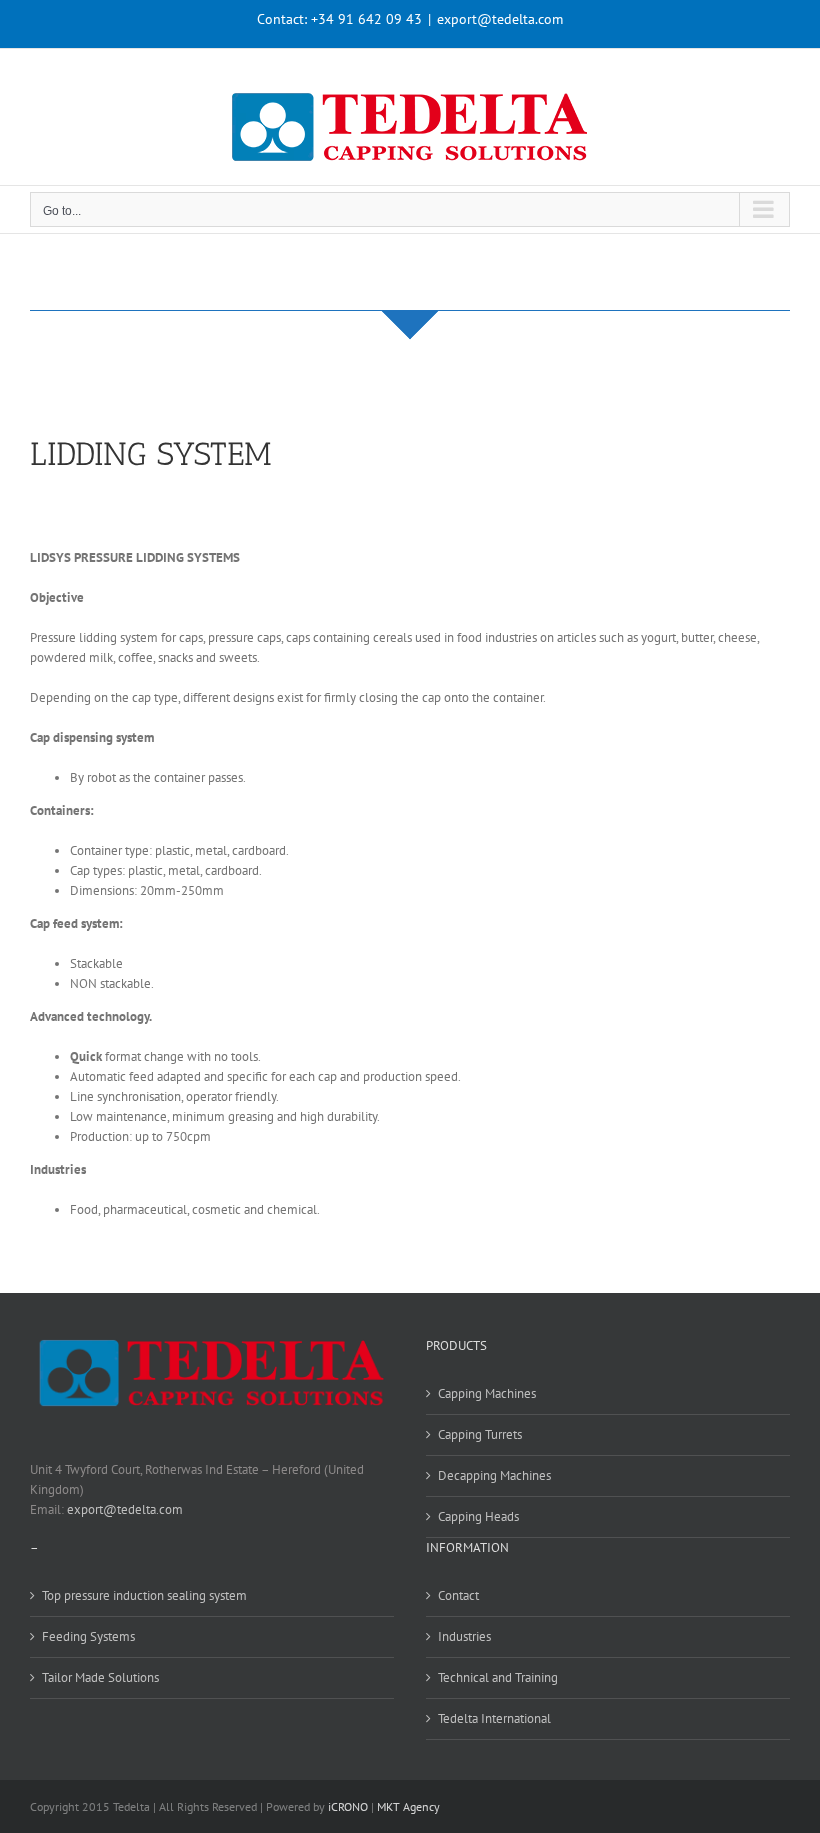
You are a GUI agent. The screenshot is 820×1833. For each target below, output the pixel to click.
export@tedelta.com (500, 19)
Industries (464, 1636)
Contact (458, 1595)
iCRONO (348, 1806)
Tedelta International (494, 1718)
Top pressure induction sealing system (144, 1595)
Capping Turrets (480, 1434)
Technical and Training (498, 1677)
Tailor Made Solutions (100, 1677)
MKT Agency (408, 1806)
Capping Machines (487, 1393)
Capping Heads (478, 1516)
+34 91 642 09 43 (366, 19)
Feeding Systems (88, 1636)
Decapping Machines (494, 1475)
